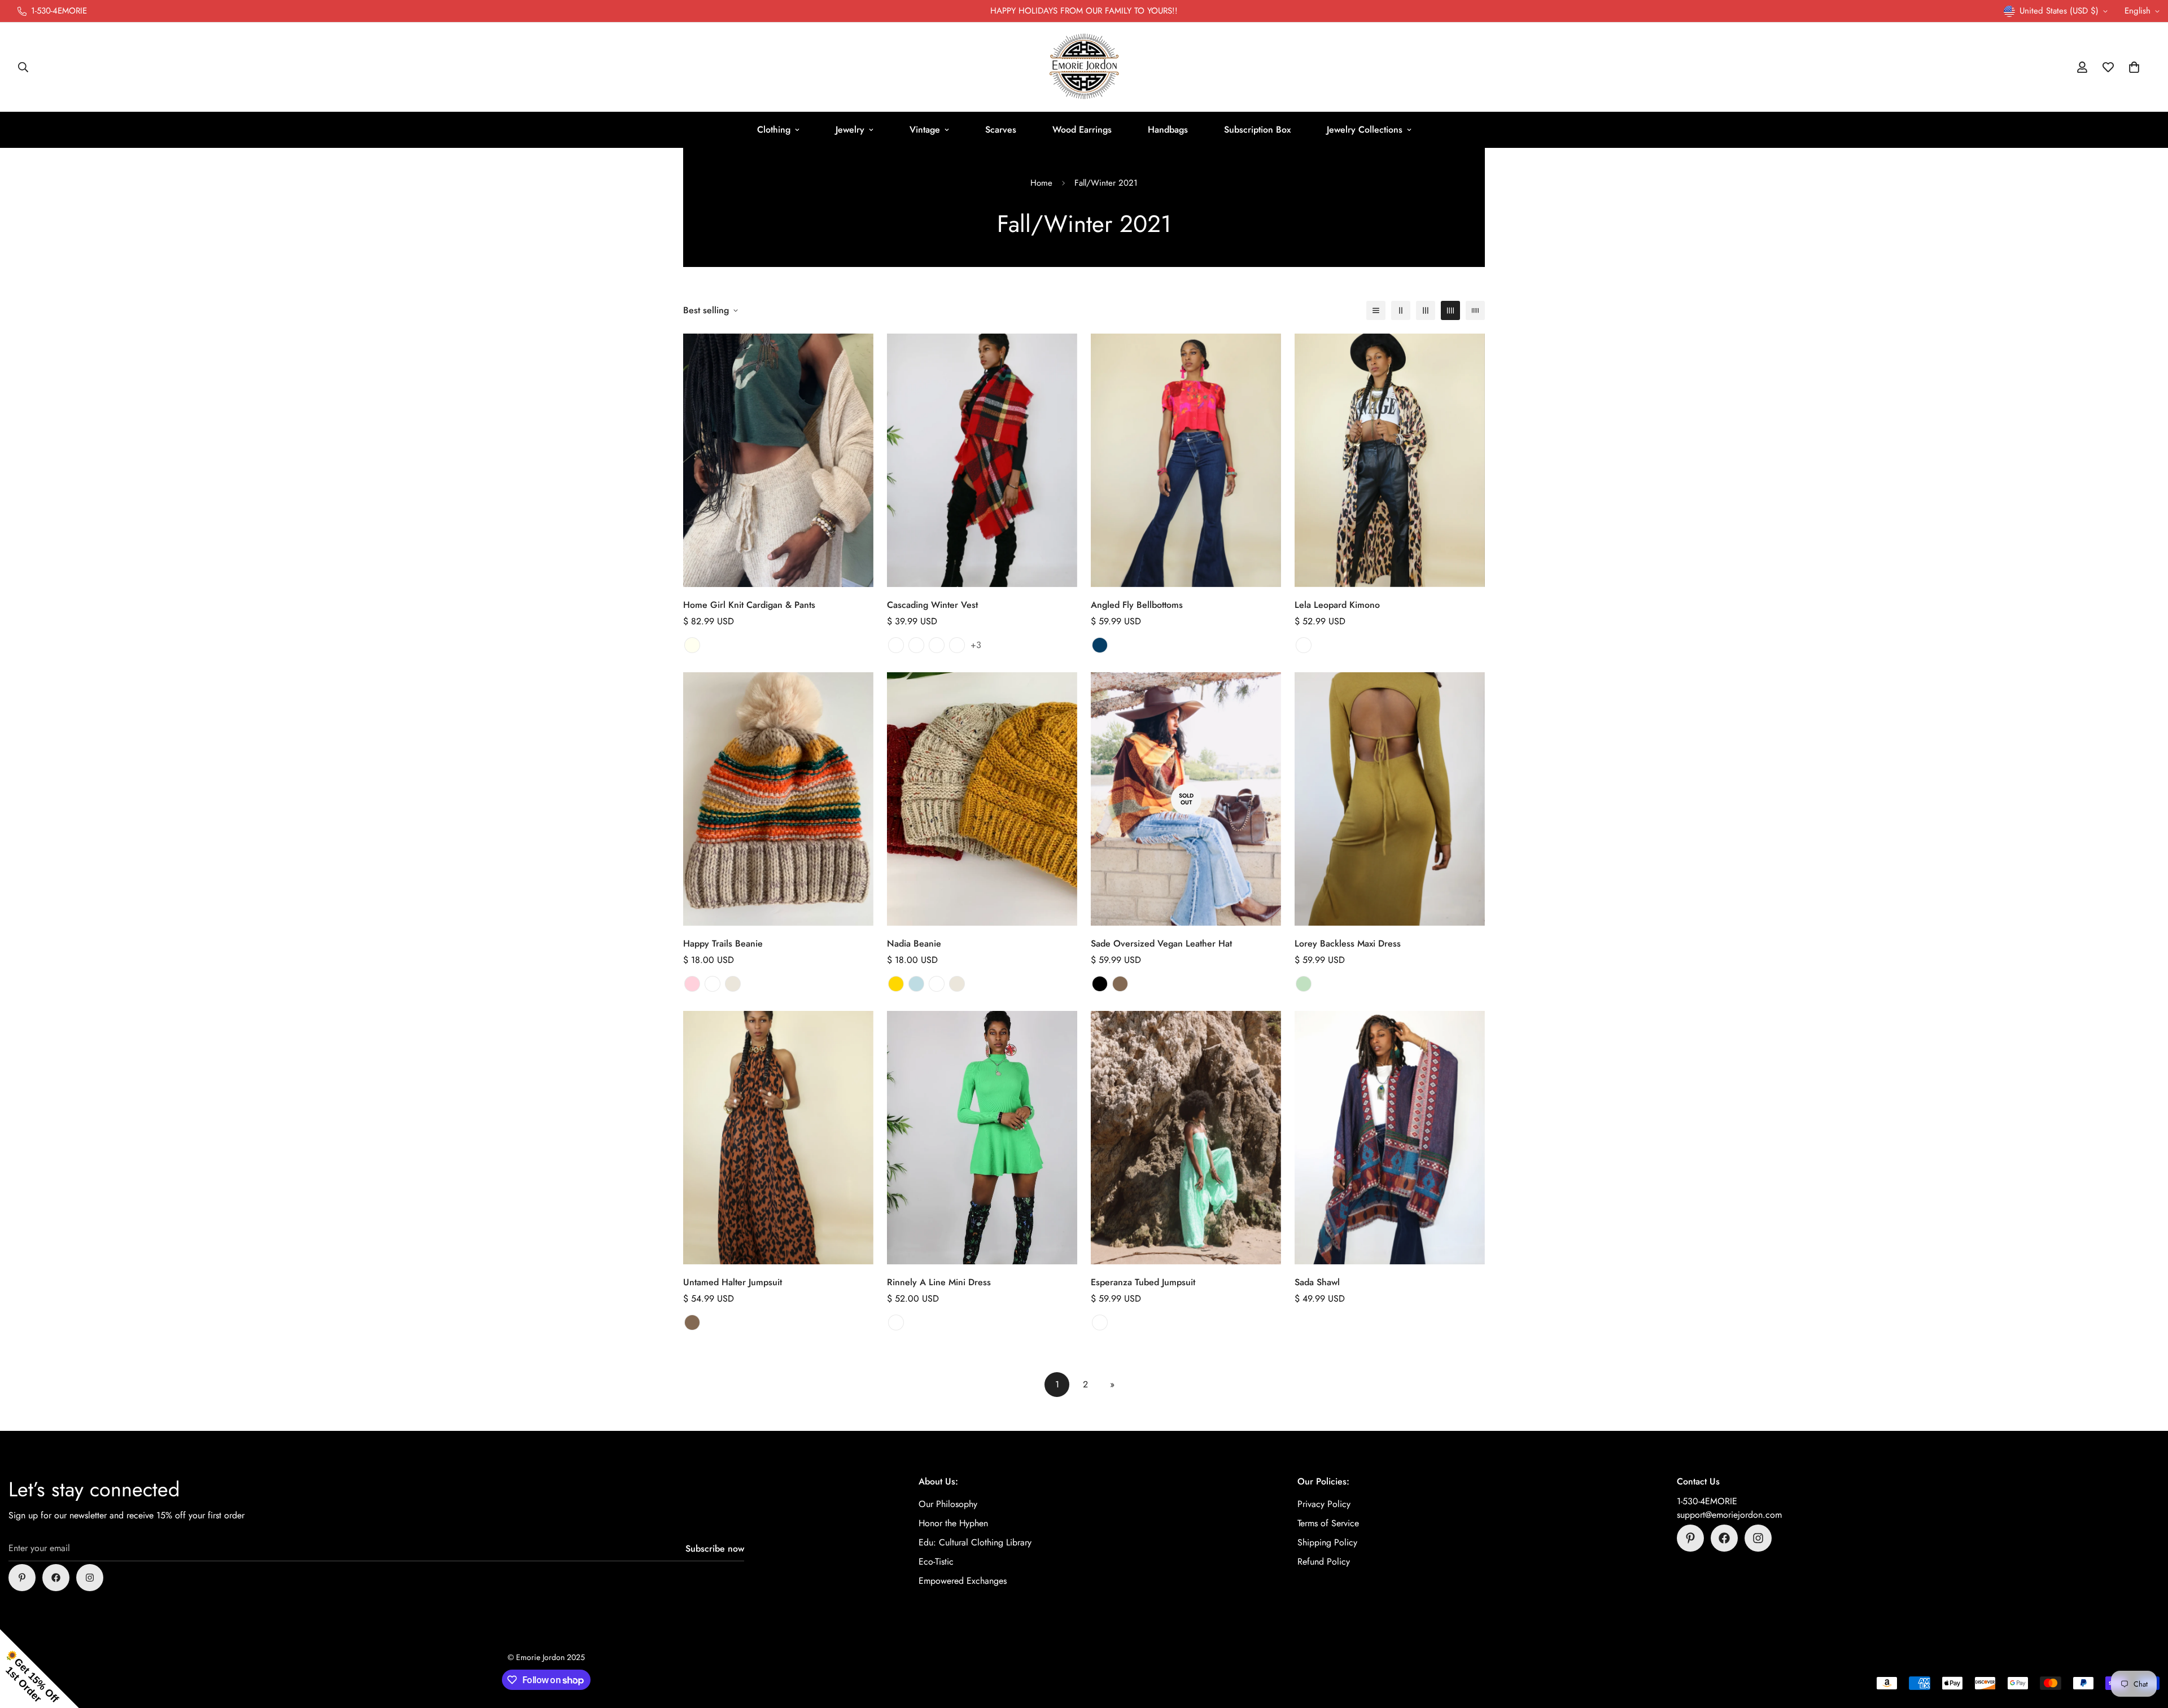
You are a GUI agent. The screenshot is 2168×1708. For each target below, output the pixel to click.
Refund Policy (1324, 1562)
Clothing (774, 130)
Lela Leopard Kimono (1337, 605)
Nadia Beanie (914, 943)
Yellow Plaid (916, 645)
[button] (2134, 67)
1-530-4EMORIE (1707, 1501)
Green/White (1100, 1322)
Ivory (692, 645)
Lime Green (896, 1322)
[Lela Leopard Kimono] (1390, 460)
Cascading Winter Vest (932, 605)
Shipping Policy (1327, 1542)
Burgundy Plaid (957, 645)
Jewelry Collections (1365, 130)
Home (1041, 183)
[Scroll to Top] (2146, 1646)
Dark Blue (1100, 645)
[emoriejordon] (1084, 67)
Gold (896, 984)
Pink (692, 984)
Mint (916, 984)
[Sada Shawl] (1390, 1138)
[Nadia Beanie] (982, 799)
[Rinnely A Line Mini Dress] (982, 1138)
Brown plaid (896, 645)
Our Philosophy (948, 1504)
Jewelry (850, 130)
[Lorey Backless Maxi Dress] (1390, 799)
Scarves (1001, 130)
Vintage (925, 130)
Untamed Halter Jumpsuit (733, 1282)
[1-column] (1376, 310)
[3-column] (1426, 310)
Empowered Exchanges (963, 1581)
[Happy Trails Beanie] (778, 799)
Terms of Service (1328, 1523)
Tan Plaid (937, 645)
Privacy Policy (1324, 1504)
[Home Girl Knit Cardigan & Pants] (778, 460)
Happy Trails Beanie (723, 943)
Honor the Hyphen (953, 1523)
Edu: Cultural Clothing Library (975, 1542)
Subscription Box (1257, 130)
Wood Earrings (1082, 130)
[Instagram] (90, 1578)
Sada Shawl (1317, 1282)
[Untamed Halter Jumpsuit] (778, 1138)
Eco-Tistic (936, 1562)
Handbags (1168, 130)
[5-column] (1475, 310)
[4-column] (1450, 310)
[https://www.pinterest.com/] (22, 1578)
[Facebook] (56, 1578)
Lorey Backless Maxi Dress (1348, 943)
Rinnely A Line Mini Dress (939, 1282)
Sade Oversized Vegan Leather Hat (1161, 943)
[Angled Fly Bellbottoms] (1186, 460)
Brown (1120, 984)
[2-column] (1401, 310)
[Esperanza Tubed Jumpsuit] (1186, 1138)
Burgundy (713, 984)
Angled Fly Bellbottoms (1137, 605)
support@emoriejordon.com (1729, 1515)
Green (1304, 984)
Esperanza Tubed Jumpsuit (1143, 1282)
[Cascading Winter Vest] (982, 460)
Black (1100, 984)
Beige (733, 984)
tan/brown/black (1304, 645)
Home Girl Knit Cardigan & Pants (749, 605)
